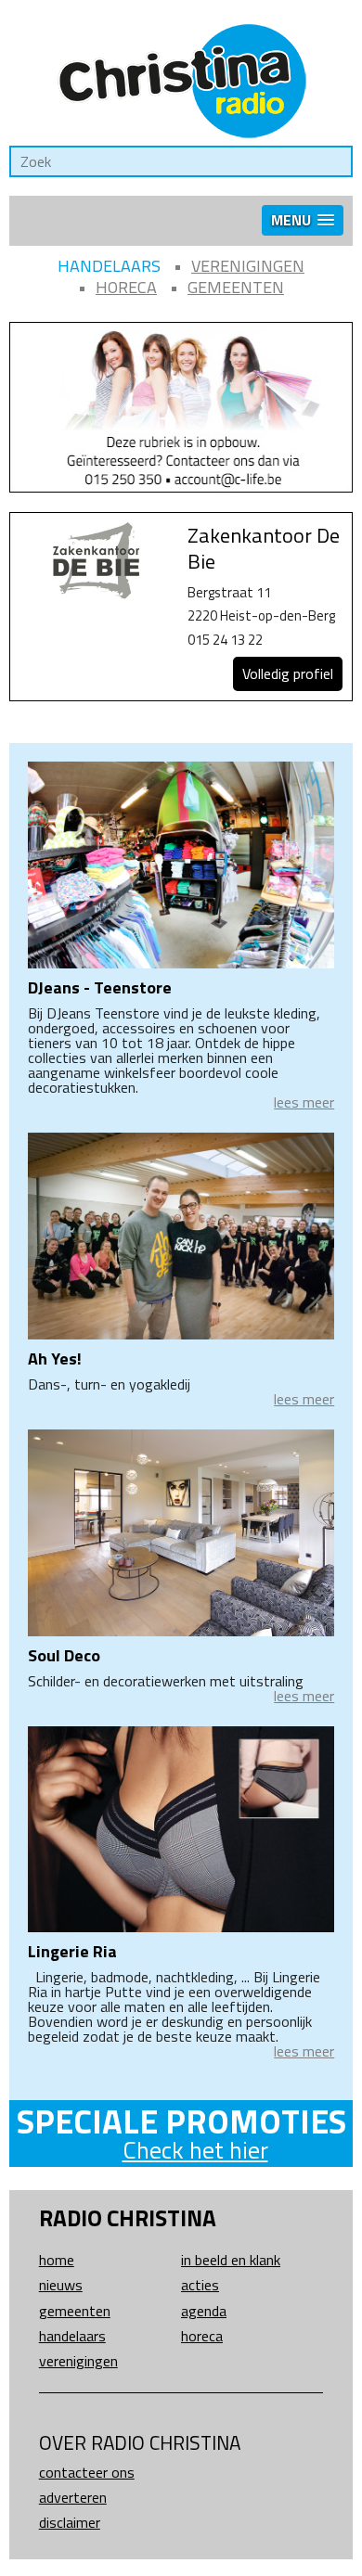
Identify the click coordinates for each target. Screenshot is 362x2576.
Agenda (204, 2311)
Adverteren (73, 2497)
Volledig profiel (288, 673)
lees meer (304, 1102)
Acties (200, 2285)
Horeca (126, 287)
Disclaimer (70, 2522)
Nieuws (61, 2285)
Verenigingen (248, 266)
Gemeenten (236, 287)
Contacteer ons (87, 2472)
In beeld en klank (231, 2260)
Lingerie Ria (72, 1951)
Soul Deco (64, 1655)
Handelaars (109, 266)
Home (57, 2260)
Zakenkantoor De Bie (264, 549)
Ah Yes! (55, 1358)
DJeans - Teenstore (100, 987)
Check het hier (195, 2150)
